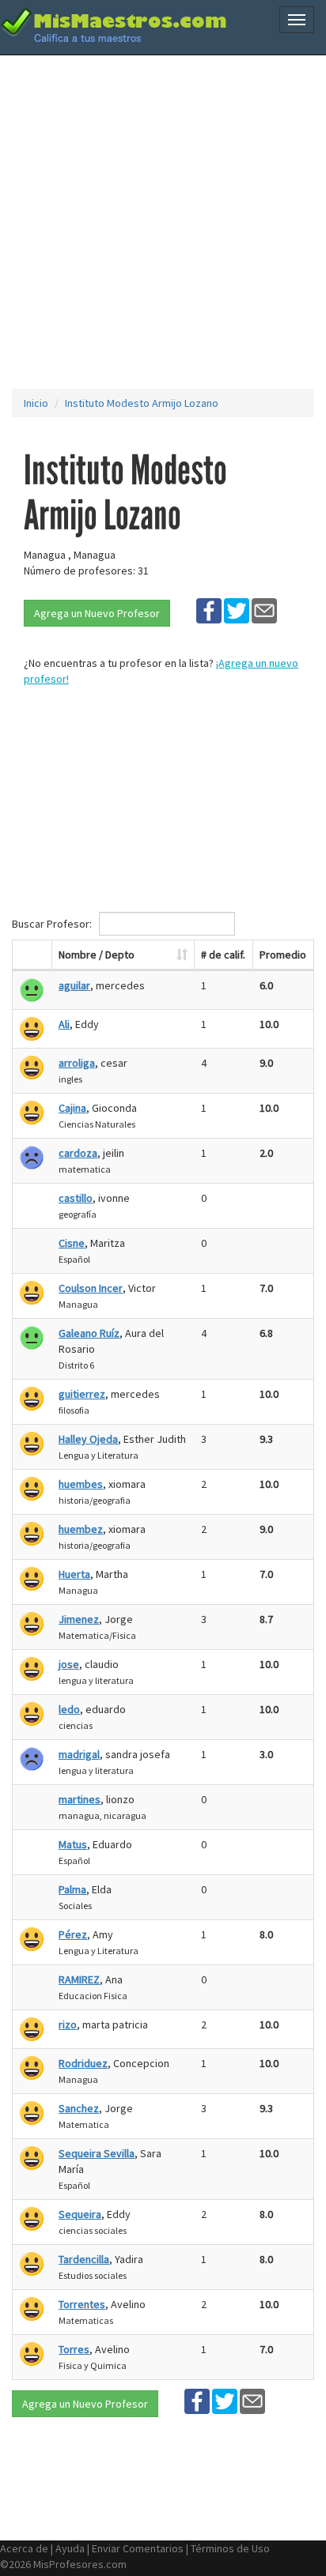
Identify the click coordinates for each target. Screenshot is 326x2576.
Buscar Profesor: (53, 924)
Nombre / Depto (97, 955)
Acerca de (24, 2548)
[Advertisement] (163, 222)
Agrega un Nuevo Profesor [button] (97, 613)
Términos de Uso (230, 2548)
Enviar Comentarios (138, 2548)
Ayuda (70, 2548)
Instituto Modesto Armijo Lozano (142, 403)
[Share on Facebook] (209, 610)
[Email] (264, 610)
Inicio (36, 403)
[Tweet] (237, 610)
